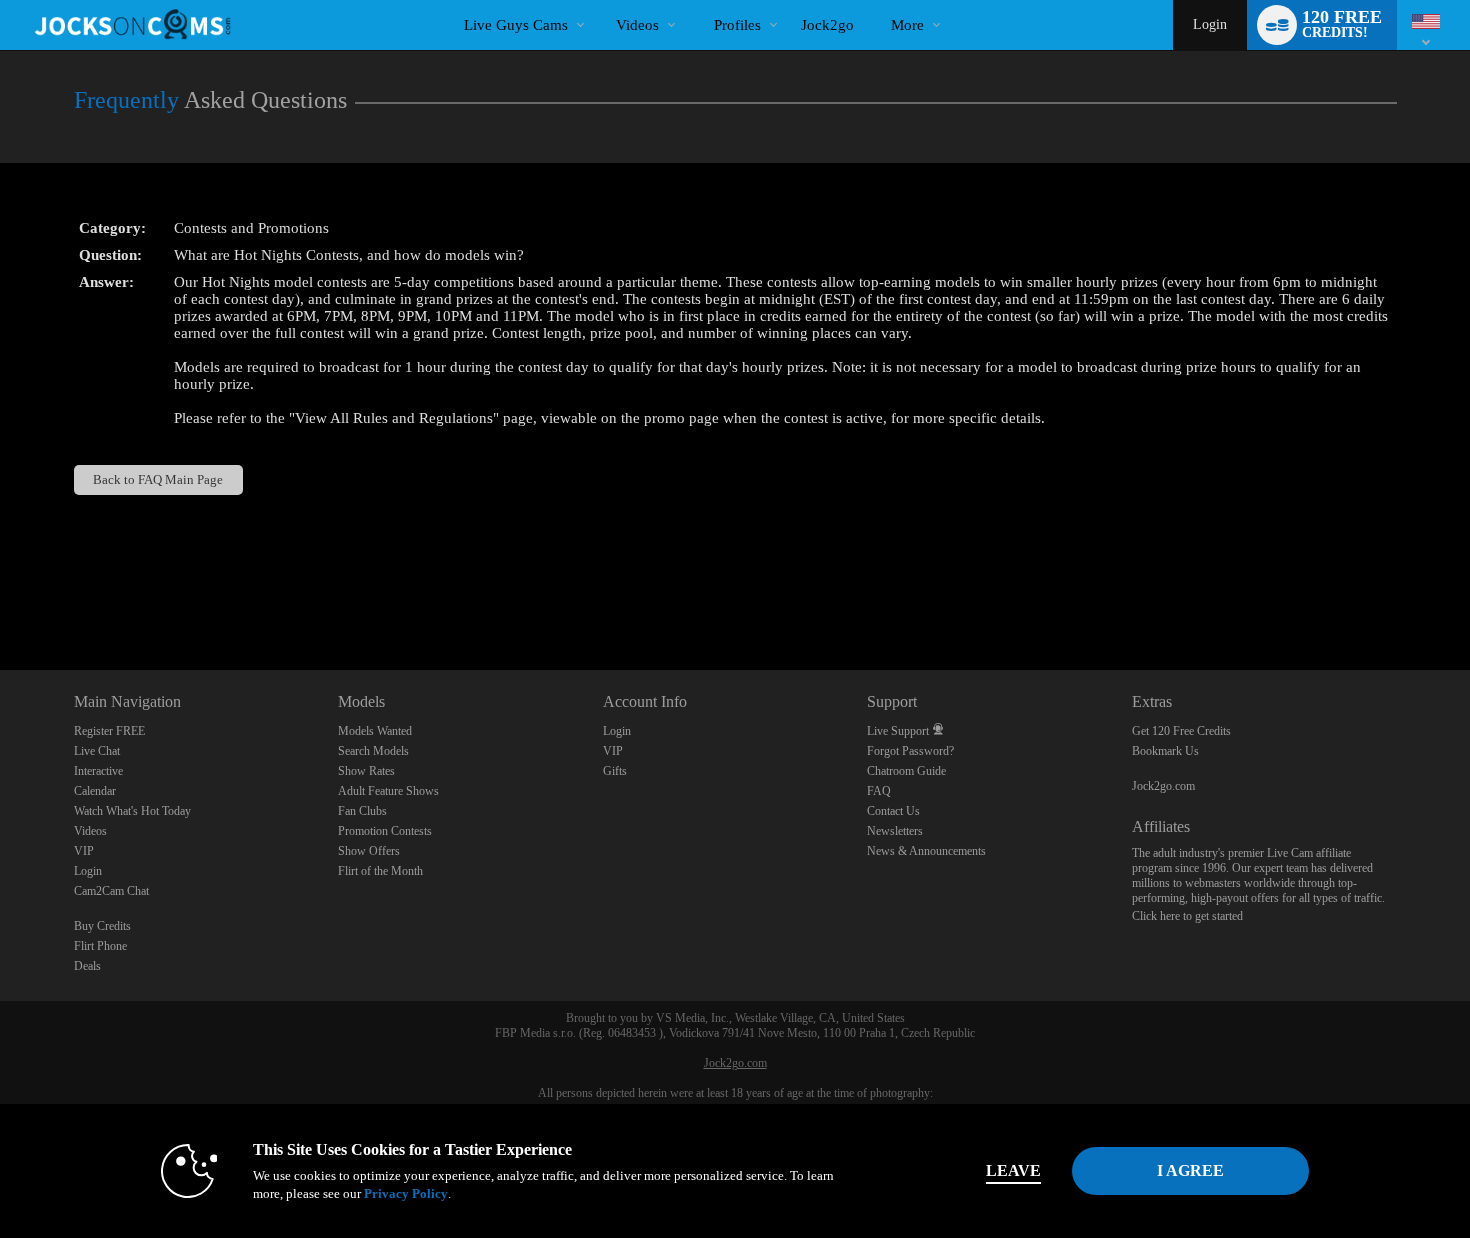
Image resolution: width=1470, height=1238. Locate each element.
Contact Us (893, 811)
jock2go (827, 25)
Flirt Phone (100, 946)
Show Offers (369, 851)
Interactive (98, 771)
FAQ (879, 791)
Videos (637, 25)
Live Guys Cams (516, 25)
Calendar (95, 791)
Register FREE (109, 731)
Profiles (737, 25)
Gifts (615, 771)
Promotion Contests (385, 831)
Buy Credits (102, 926)
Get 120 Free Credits (1181, 731)
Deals (87, 966)
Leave (1013, 1170)
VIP (84, 851)
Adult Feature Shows (388, 791)
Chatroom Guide (906, 771)
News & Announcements (926, 851)
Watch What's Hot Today (132, 811)
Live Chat (97, 751)
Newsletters (895, 831)
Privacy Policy (406, 1193)
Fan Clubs (362, 811)
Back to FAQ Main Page (158, 479)
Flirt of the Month (380, 871)
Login (1210, 24)
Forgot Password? (910, 751)
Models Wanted (375, 731)
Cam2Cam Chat (111, 891)
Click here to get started (1187, 916)
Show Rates (366, 771)
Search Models (373, 751)
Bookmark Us (1165, 751)
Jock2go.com (1163, 786)
